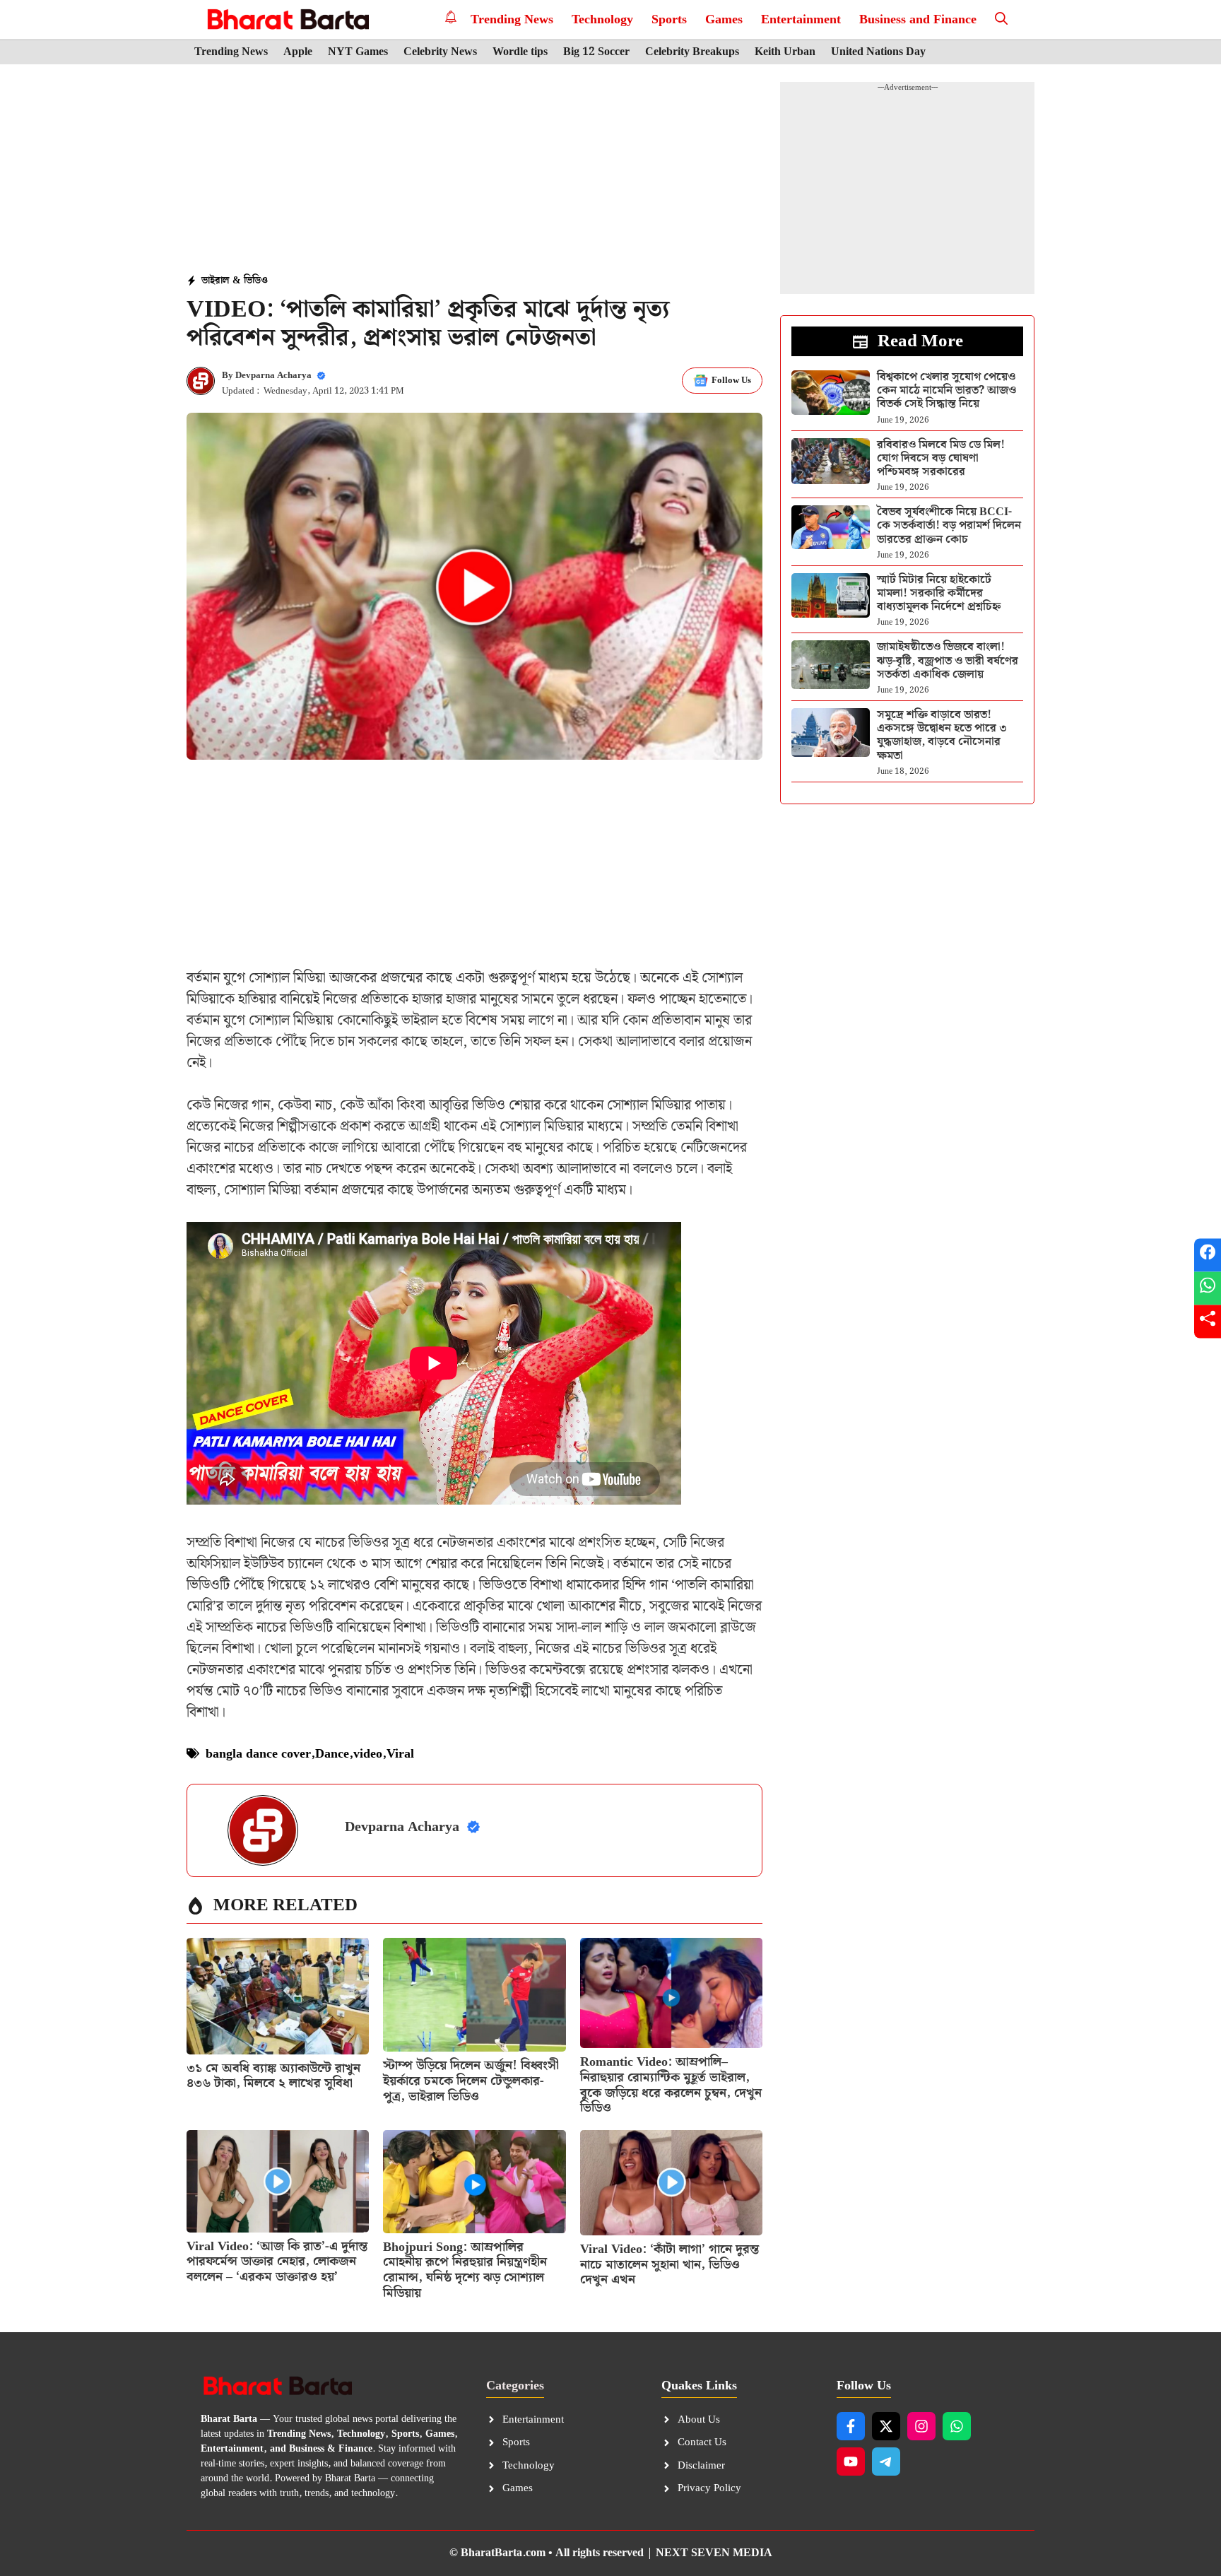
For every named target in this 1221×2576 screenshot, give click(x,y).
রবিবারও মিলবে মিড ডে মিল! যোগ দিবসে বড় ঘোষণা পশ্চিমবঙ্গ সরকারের (941, 458)
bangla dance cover (258, 1754)
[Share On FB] (1208, 1255)
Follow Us (731, 381)
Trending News (512, 19)
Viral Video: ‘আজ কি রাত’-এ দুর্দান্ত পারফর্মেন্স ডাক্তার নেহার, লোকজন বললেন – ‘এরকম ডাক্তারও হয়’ (277, 2262)
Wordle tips (520, 52)
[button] (1001, 19)
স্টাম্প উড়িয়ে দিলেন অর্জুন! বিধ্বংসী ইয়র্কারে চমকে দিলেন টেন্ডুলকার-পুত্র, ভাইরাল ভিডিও (471, 2081)
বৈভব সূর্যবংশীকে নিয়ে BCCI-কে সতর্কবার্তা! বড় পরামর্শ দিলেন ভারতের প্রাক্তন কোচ (949, 525)
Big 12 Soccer (596, 52)
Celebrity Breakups (692, 52)
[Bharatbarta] (287, 19)
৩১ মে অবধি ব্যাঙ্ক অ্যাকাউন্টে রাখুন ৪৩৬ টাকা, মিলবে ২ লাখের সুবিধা (273, 2076)
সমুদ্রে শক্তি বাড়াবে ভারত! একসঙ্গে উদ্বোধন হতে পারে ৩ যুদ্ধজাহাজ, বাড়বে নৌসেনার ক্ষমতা (942, 735)
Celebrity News (440, 52)
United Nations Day (878, 52)
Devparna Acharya (273, 376)
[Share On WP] (1208, 1288)
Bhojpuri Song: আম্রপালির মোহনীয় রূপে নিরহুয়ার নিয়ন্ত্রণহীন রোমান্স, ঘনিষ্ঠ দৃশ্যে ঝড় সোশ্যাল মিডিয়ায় (465, 2270)
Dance (332, 1754)
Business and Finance (918, 19)
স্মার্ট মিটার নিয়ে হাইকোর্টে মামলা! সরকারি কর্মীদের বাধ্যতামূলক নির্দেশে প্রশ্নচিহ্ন (939, 593)
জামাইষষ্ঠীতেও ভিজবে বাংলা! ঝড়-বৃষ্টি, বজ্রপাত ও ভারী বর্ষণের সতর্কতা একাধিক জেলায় (948, 660)
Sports (669, 19)
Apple (298, 52)
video (368, 1754)
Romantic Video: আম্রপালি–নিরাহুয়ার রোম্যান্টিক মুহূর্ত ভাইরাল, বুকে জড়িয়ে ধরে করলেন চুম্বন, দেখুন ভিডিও (671, 2085)
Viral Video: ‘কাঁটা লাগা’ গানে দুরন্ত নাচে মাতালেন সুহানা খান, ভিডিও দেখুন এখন (670, 2264)
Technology (602, 19)
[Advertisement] (475, 170)
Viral (400, 1754)
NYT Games (358, 52)
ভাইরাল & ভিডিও (235, 281)
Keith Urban (785, 52)
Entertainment (801, 19)
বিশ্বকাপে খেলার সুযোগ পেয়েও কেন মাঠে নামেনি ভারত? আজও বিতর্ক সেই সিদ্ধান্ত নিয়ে (946, 390)
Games (724, 19)
